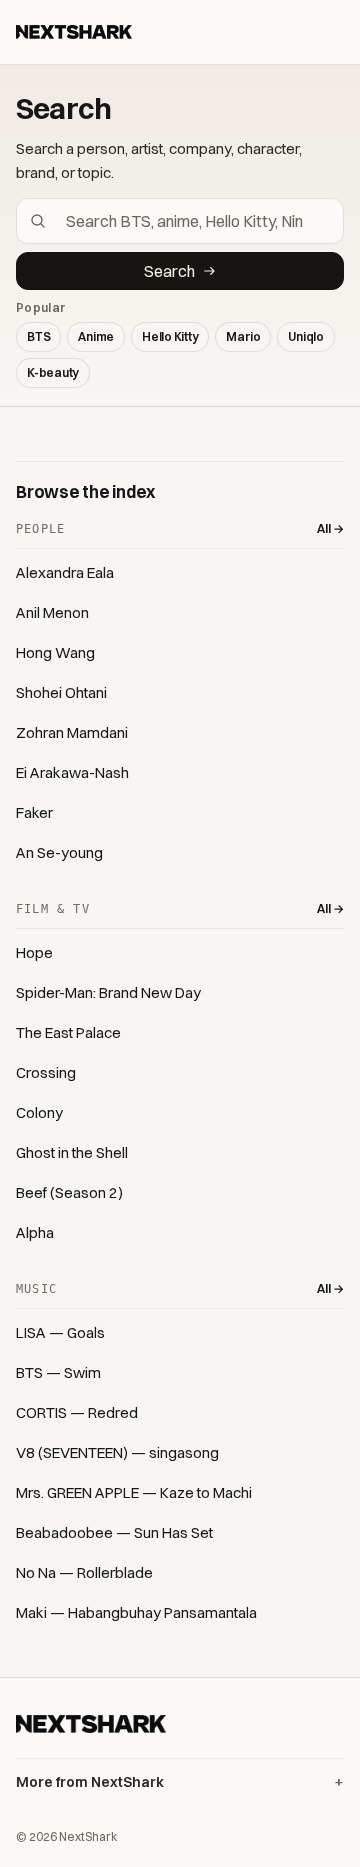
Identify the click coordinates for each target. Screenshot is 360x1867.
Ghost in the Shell (72, 1152)
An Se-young (59, 852)
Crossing (46, 1072)
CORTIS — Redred (77, 1412)
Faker (34, 812)
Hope (34, 952)
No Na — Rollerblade (84, 1572)
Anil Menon (52, 612)
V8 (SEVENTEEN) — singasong (117, 1452)
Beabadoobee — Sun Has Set (114, 1532)
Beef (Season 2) (69, 1192)
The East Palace (68, 1032)
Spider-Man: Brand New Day (108, 992)
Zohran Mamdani (72, 732)
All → (330, 528)
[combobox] (192, 221)
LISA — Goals (60, 1332)
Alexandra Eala (65, 572)
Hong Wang (55, 652)
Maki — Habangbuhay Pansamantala (136, 1612)
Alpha (35, 1232)
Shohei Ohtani (61, 692)
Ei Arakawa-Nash (72, 772)
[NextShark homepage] (74, 32)
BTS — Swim (58, 1372)
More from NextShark (90, 1782)
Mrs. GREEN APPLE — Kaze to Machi (134, 1492)
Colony (39, 1112)
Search (169, 271)
